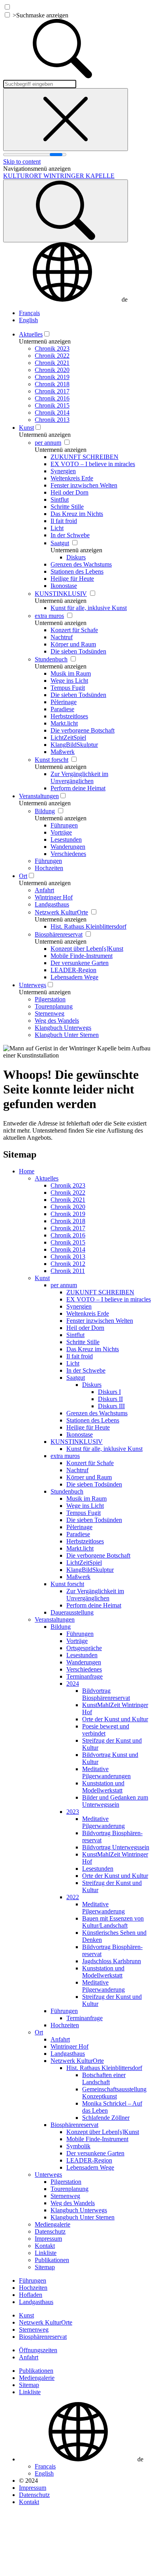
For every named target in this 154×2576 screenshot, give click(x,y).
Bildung (45, 811)
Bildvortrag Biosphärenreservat (106, 1694)
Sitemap (45, 2267)
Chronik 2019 (52, 377)
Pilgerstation (50, 999)
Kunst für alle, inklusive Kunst (89, 608)
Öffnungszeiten (38, 2350)
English (28, 320)
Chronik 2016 (52, 398)
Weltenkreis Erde (72, 478)
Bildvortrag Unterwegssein (116, 1847)
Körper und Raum (73, 644)
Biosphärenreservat (59, 934)
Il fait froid (64, 521)
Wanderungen (68, 847)
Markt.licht (64, 723)
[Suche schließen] (66, 120)
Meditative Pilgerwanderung (103, 1822)
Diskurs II (110, 1399)
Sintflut (60, 500)
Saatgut (60, 543)
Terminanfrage (85, 1676)
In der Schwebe (70, 535)
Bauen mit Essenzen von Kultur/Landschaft (113, 1922)
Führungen (64, 825)
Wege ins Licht (69, 681)
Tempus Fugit (68, 688)
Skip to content (22, 161)
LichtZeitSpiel (68, 737)
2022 (73, 1897)
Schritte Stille (67, 507)
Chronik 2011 (68, 1271)
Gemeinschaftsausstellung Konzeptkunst (114, 2093)
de (125, 299)
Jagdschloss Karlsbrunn (112, 1961)
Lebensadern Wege (74, 977)
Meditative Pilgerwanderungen (106, 1772)
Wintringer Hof (54, 897)
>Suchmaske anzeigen (40, 15)
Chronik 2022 (52, 356)
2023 (73, 1812)
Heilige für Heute (72, 579)
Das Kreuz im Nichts (77, 514)
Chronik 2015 (52, 405)
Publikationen (52, 2260)
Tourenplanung (54, 1006)
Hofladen (31, 2295)
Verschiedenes (68, 854)
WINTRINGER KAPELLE (59, 176)
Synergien (63, 471)
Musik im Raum (71, 673)
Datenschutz (50, 2231)
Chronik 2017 (52, 391)
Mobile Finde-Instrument (82, 956)
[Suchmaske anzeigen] (66, 211)
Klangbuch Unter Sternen (67, 1035)
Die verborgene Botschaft (83, 730)
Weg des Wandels (57, 1021)
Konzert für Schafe (74, 630)
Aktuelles (31, 334)
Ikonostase (64, 586)
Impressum (48, 2239)
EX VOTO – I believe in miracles (93, 464)
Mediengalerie (53, 2224)
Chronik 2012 (68, 1264)
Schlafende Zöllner (106, 2118)
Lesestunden (66, 839)
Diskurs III (111, 1406)
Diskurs (76, 557)
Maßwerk (63, 752)
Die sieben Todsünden (78, 651)
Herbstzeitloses (69, 716)
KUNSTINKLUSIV (61, 594)
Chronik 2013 (52, 420)
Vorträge (61, 832)
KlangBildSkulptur (74, 745)
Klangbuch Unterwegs (63, 1028)
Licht (57, 528)
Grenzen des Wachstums (81, 564)
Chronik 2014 (52, 413)
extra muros (49, 616)
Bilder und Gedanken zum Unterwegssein (115, 1801)
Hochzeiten (49, 868)
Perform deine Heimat (78, 788)
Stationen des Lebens (77, 571)
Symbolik (78, 2146)
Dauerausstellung (72, 1612)
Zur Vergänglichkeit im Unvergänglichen (79, 777)
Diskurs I (109, 1392)
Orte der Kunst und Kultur (115, 1719)
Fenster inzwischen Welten (84, 485)
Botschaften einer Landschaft (104, 2078)
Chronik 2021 (52, 363)
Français (29, 313)
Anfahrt (44, 890)
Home (27, 1171)
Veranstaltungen (39, 796)
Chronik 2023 (52, 348)
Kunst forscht (52, 760)
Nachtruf (62, 637)
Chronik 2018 (52, 384)
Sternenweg (50, 1013)
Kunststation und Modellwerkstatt (103, 1787)
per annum (48, 443)
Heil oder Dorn (69, 492)
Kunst (26, 428)
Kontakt (45, 2246)
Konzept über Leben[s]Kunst (87, 949)
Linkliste (46, 2253)
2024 (73, 1684)
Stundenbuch (51, 659)
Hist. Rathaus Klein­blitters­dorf (88, 926)
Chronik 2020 (52, 370)
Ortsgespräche (84, 1648)
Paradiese (62, 709)
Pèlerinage (64, 702)
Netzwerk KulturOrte (61, 912)
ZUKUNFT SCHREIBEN (85, 457)
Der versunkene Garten (80, 963)
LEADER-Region (73, 970)
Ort (23, 876)
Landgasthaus (52, 904)
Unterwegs (33, 985)
